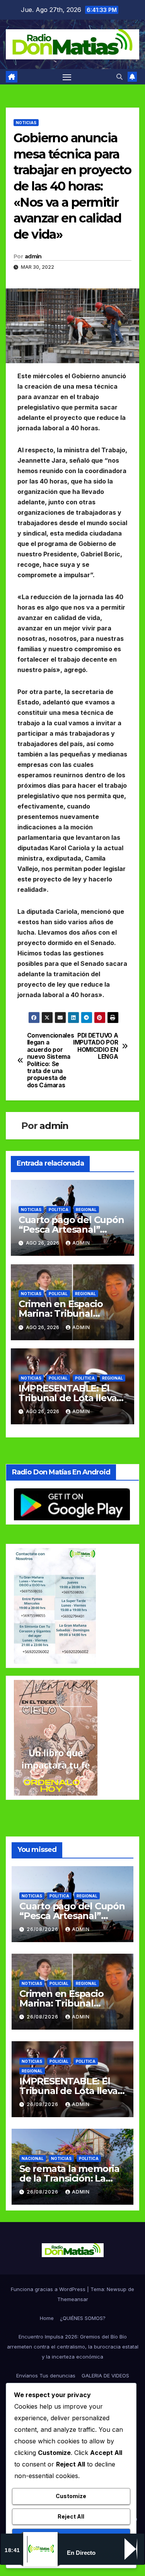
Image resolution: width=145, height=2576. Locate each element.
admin (33, 256)
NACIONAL (33, 2158)
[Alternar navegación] (67, 77)
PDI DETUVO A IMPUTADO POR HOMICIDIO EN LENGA (96, 1046)
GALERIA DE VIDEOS (105, 2376)
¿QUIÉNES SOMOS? (83, 2318)
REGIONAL (86, 1210)
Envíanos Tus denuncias (46, 2376)
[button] (119, 77)
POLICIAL (58, 1294)
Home (47, 2318)
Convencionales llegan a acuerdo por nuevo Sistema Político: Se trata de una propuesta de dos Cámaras (50, 1061)
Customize (71, 2496)
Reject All (71, 2516)
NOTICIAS (26, 123)
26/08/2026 (43, 1929)
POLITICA (59, 1210)
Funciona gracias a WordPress (49, 2289)
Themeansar (73, 2299)
